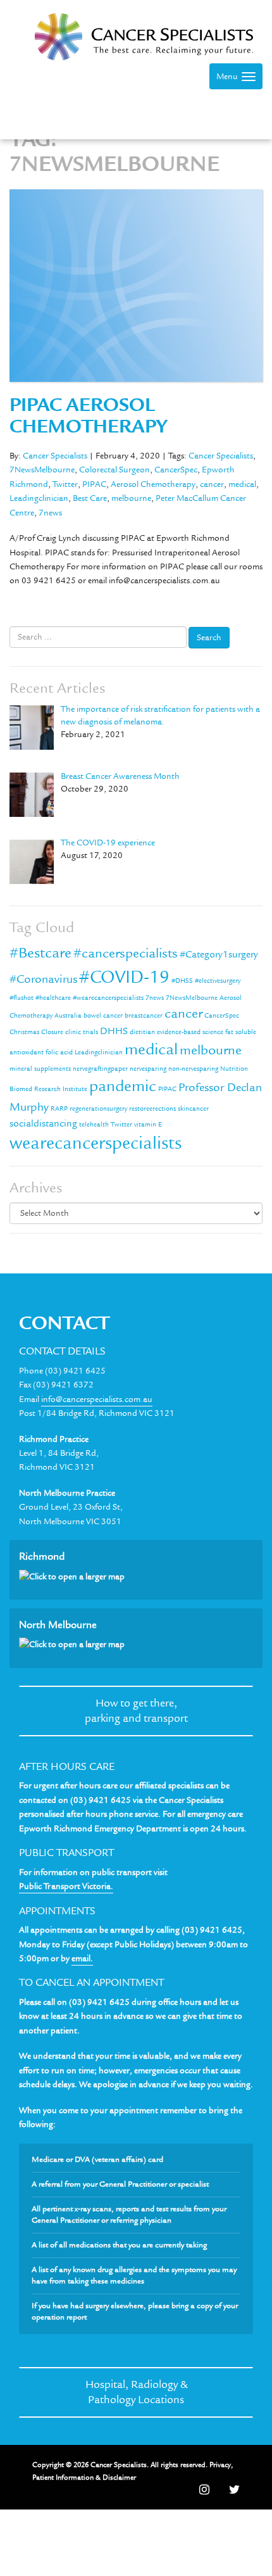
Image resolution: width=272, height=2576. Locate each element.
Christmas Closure (36, 1032)
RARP (59, 1109)
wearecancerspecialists (96, 1143)
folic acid (59, 1052)
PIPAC (94, 484)
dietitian (142, 1032)
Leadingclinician (39, 498)
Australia (68, 1016)
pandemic (123, 1086)
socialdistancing (43, 1123)
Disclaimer (119, 2478)
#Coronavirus (43, 979)
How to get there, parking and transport (136, 1711)
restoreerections (152, 1109)
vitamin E (148, 1125)
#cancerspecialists (126, 953)
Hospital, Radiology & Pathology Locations (136, 2392)
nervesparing (148, 1069)
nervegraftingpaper (100, 1069)
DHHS (114, 1031)
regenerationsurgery (98, 1109)
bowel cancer (103, 1016)
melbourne (131, 498)
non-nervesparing (193, 1069)
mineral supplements (40, 1069)
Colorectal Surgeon (114, 470)
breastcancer (144, 1016)
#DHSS (182, 981)
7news (50, 513)
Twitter (65, 484)
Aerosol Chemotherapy (153, 484)
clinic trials (82, 1032)
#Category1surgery (219, 954)
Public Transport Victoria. (66, 1886)
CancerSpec (176, 470)
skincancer (193, 1109)
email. (82, 1959)
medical (242, 484)
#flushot (22, 998)
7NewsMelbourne (42, 470)
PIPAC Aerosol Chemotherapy (88, 416)
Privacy (220, 2465)
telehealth (94, 1125)
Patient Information (63, 2478)
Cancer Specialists (55, 456)
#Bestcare (40, 953)
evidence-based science (190, 1032)
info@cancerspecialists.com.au (97, 1399)
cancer (212, 484)
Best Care (90, 498)
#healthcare (53, 998)
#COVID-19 (124, 977)
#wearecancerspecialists (108, 998)
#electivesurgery (218, 981)
